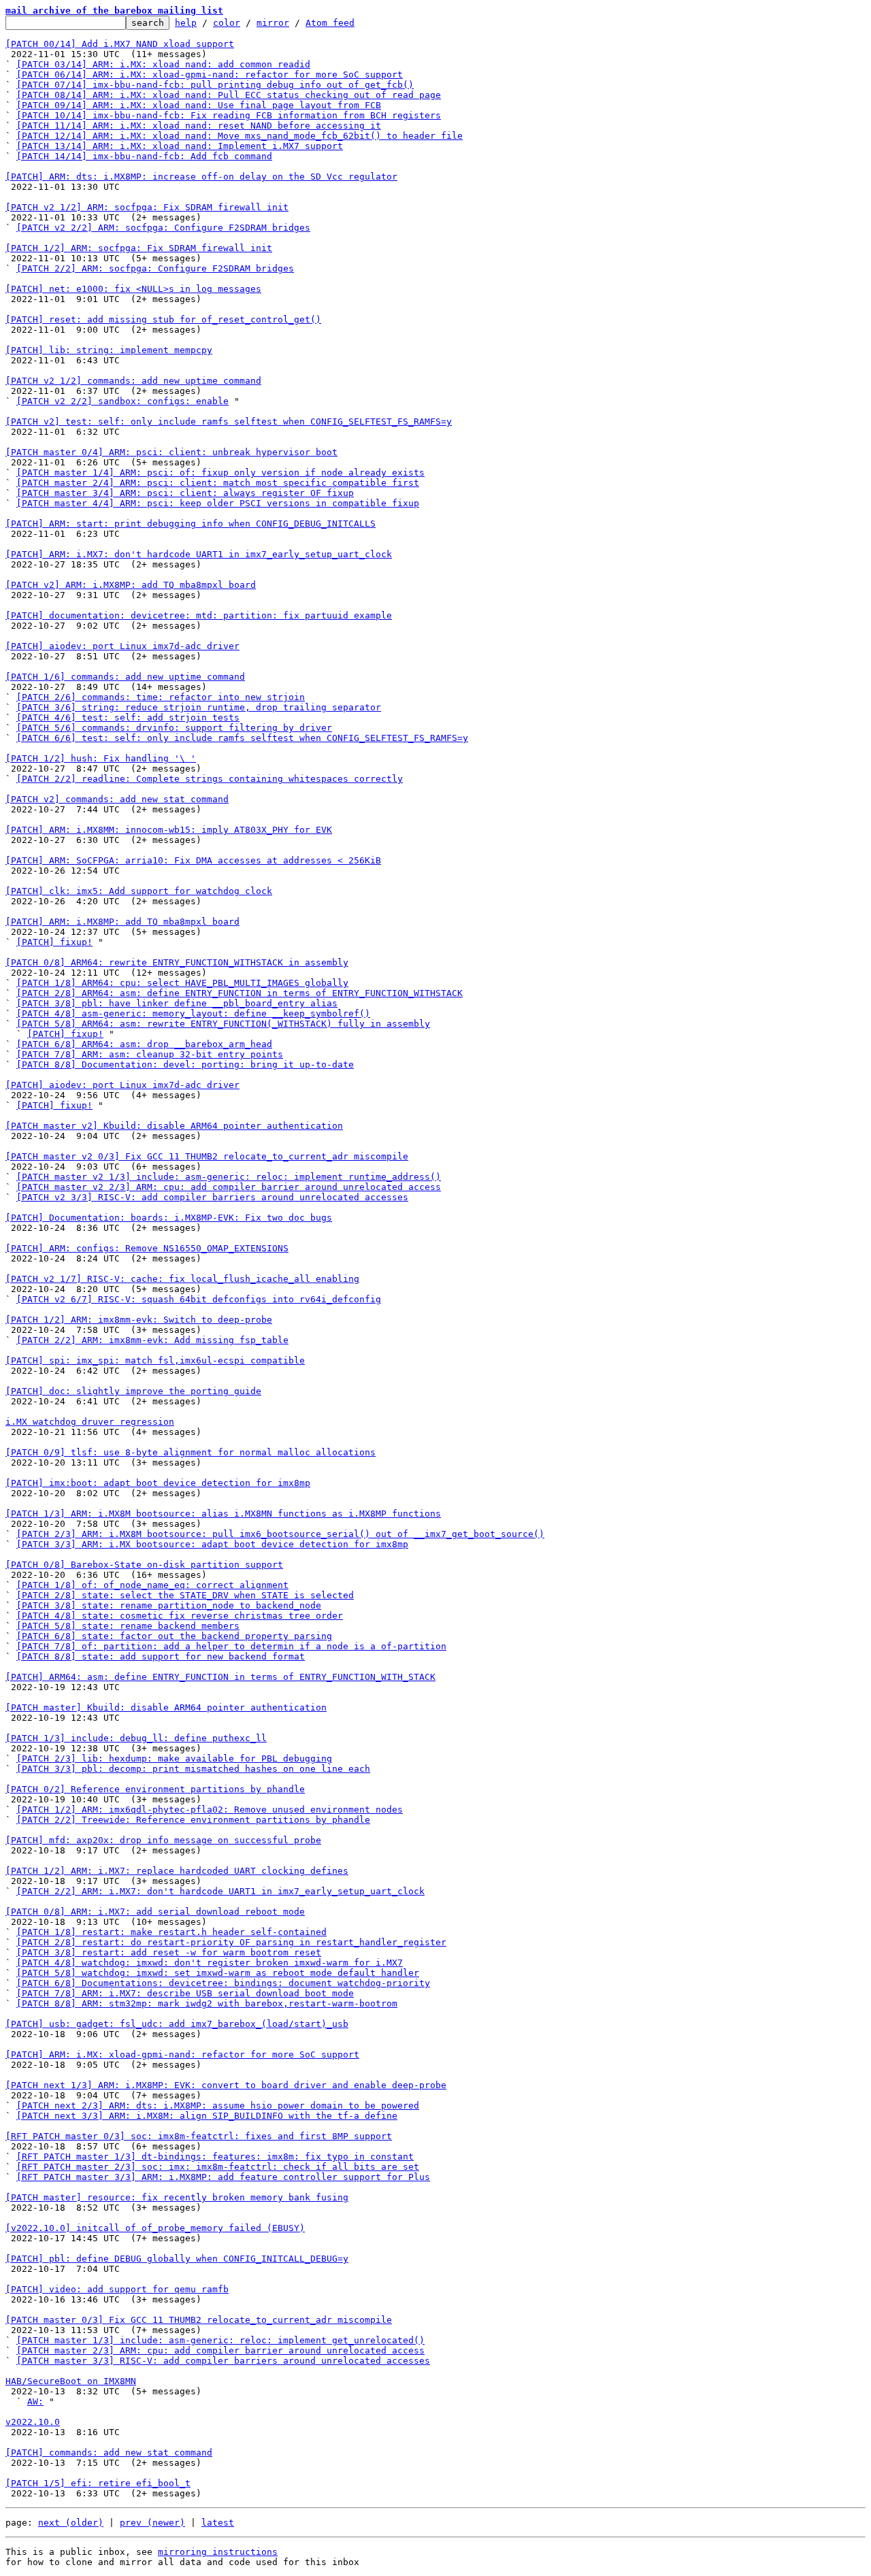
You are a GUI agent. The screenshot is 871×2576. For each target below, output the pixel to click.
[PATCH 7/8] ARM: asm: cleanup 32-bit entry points (150, 1054)
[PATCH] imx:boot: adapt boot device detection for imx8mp (158, 1483)
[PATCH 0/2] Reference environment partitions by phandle (155, 1789)
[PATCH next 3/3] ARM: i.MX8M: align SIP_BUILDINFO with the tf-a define (207, 2116)
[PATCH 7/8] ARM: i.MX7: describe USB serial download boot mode (185, 1993)
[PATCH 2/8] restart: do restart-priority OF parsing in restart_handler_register (231, 1942)
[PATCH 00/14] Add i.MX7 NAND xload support (120, 44)
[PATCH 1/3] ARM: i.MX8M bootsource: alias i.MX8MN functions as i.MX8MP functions (223, 1514)
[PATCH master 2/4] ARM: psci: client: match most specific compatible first (218, 483)
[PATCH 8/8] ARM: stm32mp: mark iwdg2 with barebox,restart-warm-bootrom (207, 2003)
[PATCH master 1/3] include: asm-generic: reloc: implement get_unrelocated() (220, 2340)
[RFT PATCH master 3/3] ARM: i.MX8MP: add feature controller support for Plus (223, 2177)
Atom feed (330, 23)
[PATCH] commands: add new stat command (109, 2453)
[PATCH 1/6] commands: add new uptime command (125, 677)
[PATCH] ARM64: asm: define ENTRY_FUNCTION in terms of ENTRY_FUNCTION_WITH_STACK (220, 1677)
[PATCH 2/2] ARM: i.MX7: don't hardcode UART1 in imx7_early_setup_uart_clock (220, 1891)
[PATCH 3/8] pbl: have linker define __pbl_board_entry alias (177, 1003)
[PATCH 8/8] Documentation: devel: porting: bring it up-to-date (185, 1064)
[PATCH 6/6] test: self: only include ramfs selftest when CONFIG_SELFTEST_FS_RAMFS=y (242, 738)
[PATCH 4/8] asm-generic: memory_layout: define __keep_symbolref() (193, 1013)
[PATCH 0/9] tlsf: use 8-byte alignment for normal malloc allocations (191, 1452)
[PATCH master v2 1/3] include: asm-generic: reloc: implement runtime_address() (229, 1177)
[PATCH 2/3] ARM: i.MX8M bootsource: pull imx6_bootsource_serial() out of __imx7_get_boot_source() (280, 1534)
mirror (273, 23)
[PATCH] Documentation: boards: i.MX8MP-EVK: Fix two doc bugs (169, 1218)
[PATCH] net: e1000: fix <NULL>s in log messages (133, 289)
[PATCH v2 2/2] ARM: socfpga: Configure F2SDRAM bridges (163, 228)
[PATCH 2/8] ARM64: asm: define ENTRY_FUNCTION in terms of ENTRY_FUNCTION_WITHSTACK (240, 993)
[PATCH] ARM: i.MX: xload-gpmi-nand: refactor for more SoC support (182, 2054)
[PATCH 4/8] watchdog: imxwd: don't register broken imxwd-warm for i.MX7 (210, 1963)
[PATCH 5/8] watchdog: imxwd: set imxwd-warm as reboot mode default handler (218, 1973)
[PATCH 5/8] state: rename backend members (128, 1626)
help (186, 23)
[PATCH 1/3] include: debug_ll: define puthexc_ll (136, 1738)
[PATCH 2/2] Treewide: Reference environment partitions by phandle (193, 1820)
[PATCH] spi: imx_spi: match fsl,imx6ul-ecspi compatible (155, 1360)
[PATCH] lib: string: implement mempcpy (109, 350)
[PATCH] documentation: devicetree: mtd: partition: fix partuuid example (199, 615)
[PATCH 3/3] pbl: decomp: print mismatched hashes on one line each (193, 1769)
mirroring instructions (218, 2552)
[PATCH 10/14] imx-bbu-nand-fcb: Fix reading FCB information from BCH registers (229, 115)
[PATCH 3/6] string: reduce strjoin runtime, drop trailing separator (199, 707)
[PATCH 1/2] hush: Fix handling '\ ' (101, 758)
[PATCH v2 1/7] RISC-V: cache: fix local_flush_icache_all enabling (182, 1279)
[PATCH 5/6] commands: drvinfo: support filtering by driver (174, 728)
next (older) (71, 2523)
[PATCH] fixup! (54, 942)
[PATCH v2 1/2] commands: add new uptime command (133, 381)
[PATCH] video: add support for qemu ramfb (117, 2289)
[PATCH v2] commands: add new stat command (117, 799)
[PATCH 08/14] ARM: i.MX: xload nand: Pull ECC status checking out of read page (229, 95)
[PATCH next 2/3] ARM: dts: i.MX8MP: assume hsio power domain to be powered (218, 2106)
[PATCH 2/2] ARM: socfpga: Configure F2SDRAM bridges (155, 268)
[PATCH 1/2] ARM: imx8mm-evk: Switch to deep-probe (139, 1320)
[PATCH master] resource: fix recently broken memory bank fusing (177, 2197)
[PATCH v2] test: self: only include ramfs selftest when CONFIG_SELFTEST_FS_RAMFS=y (229, 422)
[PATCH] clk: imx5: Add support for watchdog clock (139, 891)
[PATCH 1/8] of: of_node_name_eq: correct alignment (152, 1585)
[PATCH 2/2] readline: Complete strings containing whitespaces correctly (210, 779)
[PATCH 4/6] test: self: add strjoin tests (128, 717)
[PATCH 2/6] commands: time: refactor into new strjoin (161, 697)
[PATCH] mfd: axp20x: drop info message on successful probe (163, 1840)
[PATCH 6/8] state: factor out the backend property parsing (174, 1636)
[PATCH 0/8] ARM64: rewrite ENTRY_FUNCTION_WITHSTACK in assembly (177, 962)
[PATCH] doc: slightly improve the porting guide (133, 1391)
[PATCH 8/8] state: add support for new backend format (161, 1656)
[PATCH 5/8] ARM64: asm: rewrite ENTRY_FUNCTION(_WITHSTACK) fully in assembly (223, 1024)
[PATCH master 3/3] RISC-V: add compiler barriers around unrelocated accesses (223, 2361)
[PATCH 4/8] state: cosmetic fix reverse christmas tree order (180, 1616)
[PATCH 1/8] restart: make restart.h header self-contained (171, 1932)
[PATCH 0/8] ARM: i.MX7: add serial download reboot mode (155, 1912)
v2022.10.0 (33, 2422)
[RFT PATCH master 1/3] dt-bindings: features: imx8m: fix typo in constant (215, 2157)
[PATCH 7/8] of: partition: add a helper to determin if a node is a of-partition (231, 1646)
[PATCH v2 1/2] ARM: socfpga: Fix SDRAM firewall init (147, 207)
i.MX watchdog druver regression (90, 1422)
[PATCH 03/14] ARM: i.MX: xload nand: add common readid (163, 64)
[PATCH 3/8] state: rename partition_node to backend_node (169, 1605)
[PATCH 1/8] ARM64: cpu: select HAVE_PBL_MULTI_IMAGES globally (182, 983)
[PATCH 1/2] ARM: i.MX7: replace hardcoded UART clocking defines (177, 1871)
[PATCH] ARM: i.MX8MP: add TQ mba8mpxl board (122, 922)
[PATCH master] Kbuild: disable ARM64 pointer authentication (166, 1707)
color (227, 23)
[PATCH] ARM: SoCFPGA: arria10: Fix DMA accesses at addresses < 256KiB (193, 860)
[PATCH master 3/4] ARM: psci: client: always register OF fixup (185, 493)
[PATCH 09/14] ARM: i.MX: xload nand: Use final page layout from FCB (199, 105)
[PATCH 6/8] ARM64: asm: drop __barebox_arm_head (144, 1044)
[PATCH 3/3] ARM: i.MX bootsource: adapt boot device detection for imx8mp (212, 1544)
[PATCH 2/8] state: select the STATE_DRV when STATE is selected (185, 1595)
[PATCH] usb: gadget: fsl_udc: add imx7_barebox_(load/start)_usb (177, 2024)
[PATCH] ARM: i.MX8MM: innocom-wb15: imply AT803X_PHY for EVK (169, 830)
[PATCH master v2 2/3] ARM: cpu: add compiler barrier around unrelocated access (229, 1187)
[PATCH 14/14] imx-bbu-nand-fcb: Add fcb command (144, 156)
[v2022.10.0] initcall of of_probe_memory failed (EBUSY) (155, 2228)
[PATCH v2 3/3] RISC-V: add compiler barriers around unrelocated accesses (212, 1197)
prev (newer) (152, 2523)
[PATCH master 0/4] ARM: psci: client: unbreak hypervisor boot (171, 452)
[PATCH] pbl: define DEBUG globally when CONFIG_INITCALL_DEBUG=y (177, 2259)
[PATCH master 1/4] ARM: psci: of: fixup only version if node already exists (220, 473)
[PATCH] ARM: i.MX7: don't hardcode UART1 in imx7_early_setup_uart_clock (199, 554)
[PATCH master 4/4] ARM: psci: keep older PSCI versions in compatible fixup (218, 503)
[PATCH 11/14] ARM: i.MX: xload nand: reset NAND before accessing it (199, 126)
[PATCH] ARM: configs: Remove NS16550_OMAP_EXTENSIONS (147, 1248)
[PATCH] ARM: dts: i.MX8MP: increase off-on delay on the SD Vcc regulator (201, 177)
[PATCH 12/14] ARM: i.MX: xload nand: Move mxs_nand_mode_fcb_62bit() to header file (240, 136)
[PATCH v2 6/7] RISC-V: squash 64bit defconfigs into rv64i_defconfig (199, 1299)
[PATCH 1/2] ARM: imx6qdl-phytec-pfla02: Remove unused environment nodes (210, 1810)
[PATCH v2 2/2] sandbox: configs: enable (122, 401)
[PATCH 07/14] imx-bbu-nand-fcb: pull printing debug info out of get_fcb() (215, 85)
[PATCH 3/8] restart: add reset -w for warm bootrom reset (169, 1952)
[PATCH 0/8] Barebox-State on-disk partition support (144, 1565)
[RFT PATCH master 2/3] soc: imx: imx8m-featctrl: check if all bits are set (218, 2167)
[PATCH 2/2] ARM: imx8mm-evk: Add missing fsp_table (152, 1340)
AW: (35, 2401)
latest (218, 2523)
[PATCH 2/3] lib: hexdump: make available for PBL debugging (174, 1758)
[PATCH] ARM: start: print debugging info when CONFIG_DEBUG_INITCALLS (191, 524)
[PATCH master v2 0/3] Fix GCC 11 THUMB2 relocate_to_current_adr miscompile (207, 1156)
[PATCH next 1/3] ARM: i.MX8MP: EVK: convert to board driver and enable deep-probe (226, 2085)
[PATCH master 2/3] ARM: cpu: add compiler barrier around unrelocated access (220, 2350)
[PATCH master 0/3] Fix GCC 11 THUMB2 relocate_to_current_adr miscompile (199, 2320)
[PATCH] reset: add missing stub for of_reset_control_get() (163, 319)
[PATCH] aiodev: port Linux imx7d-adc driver (122, 646)
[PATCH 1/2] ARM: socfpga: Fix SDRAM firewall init (139, 248)
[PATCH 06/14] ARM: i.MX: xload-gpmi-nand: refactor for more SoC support (210, 75)
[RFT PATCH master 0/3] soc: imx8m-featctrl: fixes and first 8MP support (199, 2136)
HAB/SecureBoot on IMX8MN (71, 2381)
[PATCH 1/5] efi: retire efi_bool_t (98, 2483)
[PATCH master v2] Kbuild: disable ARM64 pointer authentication (174, 1126)
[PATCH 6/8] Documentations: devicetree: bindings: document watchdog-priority (223, 1983)
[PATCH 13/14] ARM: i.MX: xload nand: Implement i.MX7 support (180, 146)
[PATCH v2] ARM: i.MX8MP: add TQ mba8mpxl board (131, 585)
